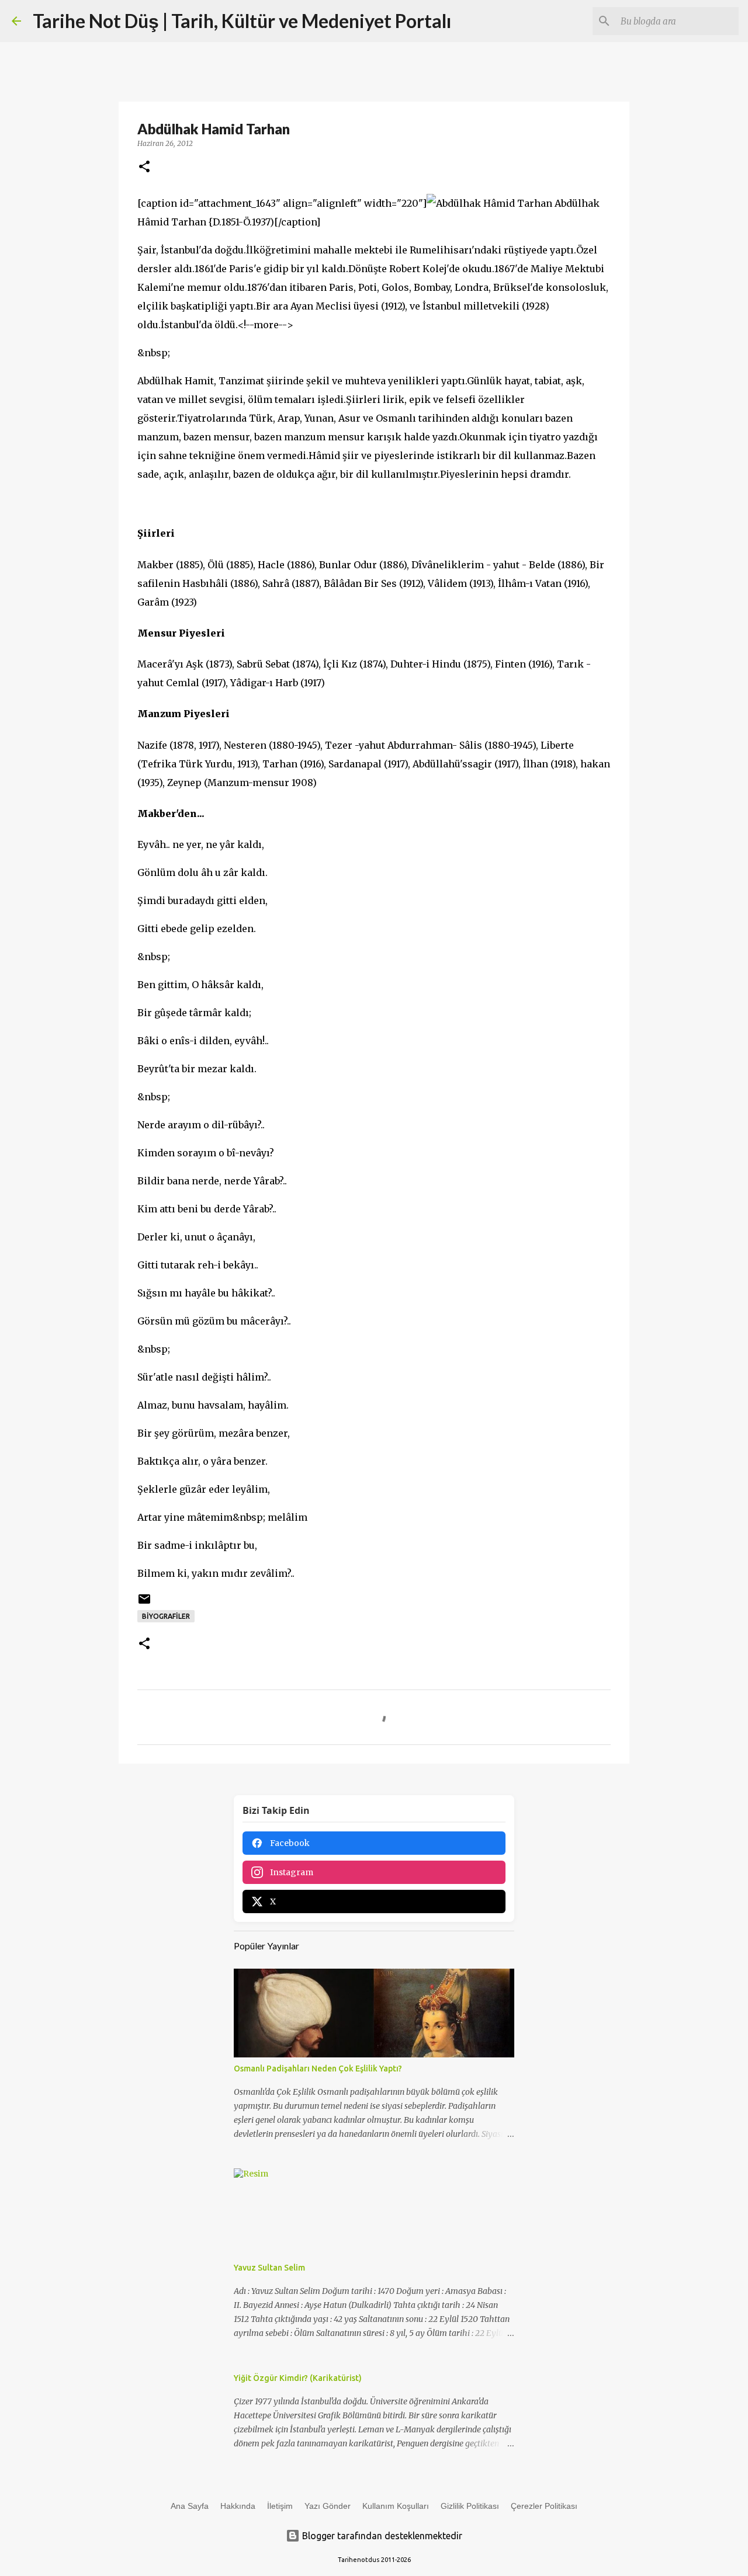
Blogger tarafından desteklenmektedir (381, 2536)
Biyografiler (166, 1616)
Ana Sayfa (190, 2506)
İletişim (280, 2506)
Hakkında (238, 2506)
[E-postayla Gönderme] (144, 1603)
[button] (144, 167)
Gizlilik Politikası (470, 2506)
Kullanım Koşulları (396, 2506)
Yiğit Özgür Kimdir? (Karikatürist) (298, 2378)
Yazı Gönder (328, 2506)
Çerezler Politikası (544, 2506)
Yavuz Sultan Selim (269, 2268)
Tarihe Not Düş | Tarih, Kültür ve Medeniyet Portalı (242, 21)
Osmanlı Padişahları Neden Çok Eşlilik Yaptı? (318, 2069)
